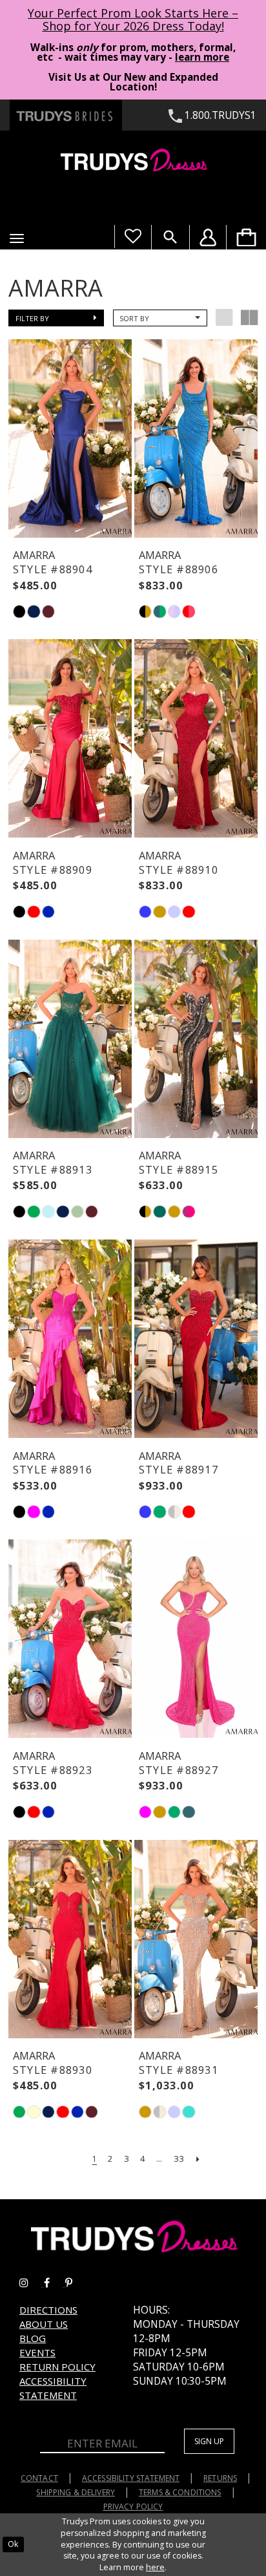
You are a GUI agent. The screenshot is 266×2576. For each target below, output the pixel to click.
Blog (33, 2338)
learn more (202, 57)
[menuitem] (246, 237)
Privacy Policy (133, 2507)
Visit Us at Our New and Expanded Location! (133, 82)
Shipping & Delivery (76, 2492)
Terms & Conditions (180, 2492)
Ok (13, 2544)
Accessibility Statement (53, 2388)
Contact (39, 2478)
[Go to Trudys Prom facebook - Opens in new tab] (55, 2283)
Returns (220, 2478)
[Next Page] (198, 2159)
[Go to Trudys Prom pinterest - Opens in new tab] (75, 2283)
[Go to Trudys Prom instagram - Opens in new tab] (32, 2283)
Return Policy (57, 2367)
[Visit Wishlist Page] (133, 237)
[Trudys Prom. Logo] (133, 162)
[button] (17, 238)
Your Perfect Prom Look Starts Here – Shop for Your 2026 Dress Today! (133, 19)
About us (44, 2324)
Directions (48, 2310)
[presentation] (70, 438)
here (155, 2567)
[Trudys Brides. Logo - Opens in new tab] (66, 115)
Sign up (209, 2441)
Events (37, 2352)
